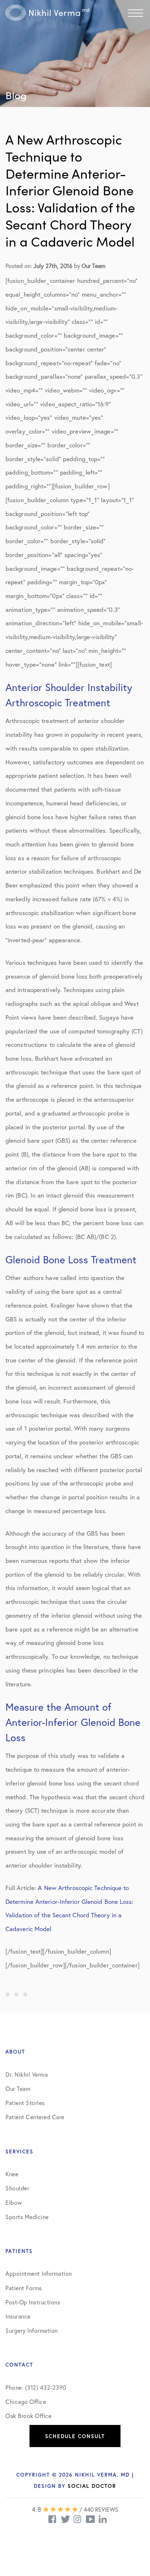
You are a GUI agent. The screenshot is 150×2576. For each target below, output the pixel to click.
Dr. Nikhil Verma (27, 2074)
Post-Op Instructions (33, 2302)
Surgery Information (32, 2330)
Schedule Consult (75, 2436)
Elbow (14, 2203)
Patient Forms (24, 2288)
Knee (12, 2174)
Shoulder (17, 2188)
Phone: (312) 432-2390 (36, 2387)
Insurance (18, 2316)
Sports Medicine (27, 2217)
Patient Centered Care (35, 2117)
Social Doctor (92, 2486)
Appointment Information (39, 2273)
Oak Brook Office (28, 2416)
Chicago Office (26, 2402)
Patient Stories (25, 2103)
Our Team (18, 2089)
